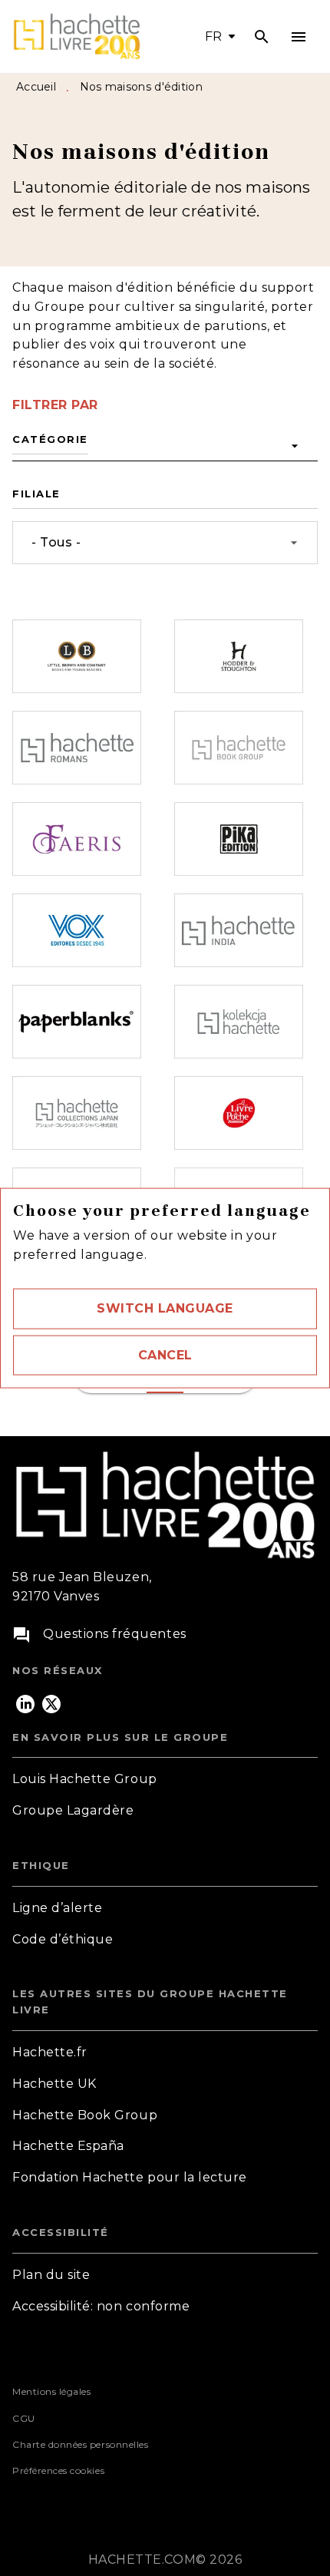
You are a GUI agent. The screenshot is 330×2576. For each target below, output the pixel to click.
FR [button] (214, 36)
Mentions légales (51, 2391)
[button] (165, 1309)
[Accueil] (77, 36)
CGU (24, 2418)
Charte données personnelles (80, 2444)
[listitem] (25, 1704)
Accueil (36, 87)
